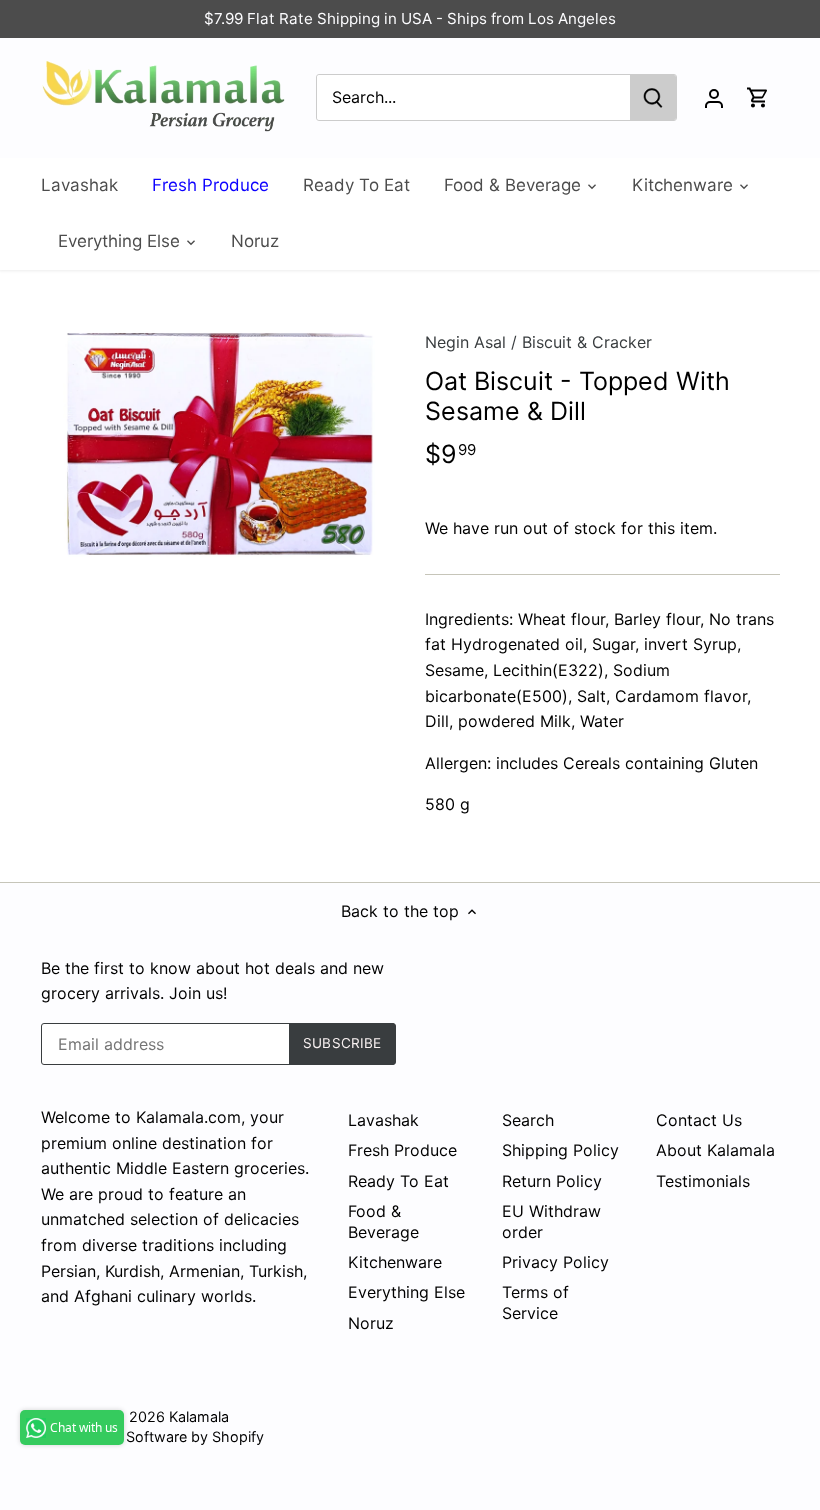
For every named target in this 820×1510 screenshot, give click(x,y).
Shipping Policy (560, 1150)
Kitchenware (395, 1262)
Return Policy (552, 1181)
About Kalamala (715, 1150)
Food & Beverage (383, 1221)
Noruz (371, 1323)
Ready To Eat (398, 1181)
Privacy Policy (555, 1262)
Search (528, 1120)
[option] (214, 440)
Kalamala (199, 1416)
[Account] (714, 97)
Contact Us (699, 1120)
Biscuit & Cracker (587, 342)
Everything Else (406, 1292)
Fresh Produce (402, 1150)
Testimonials (703, 1181)
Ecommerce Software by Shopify (152, 1436)
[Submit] (653, 97)
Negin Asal (465, 342)
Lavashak (383, 1120)
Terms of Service (535, 1302)
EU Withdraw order (551, 1221)
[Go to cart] (758, 97)
